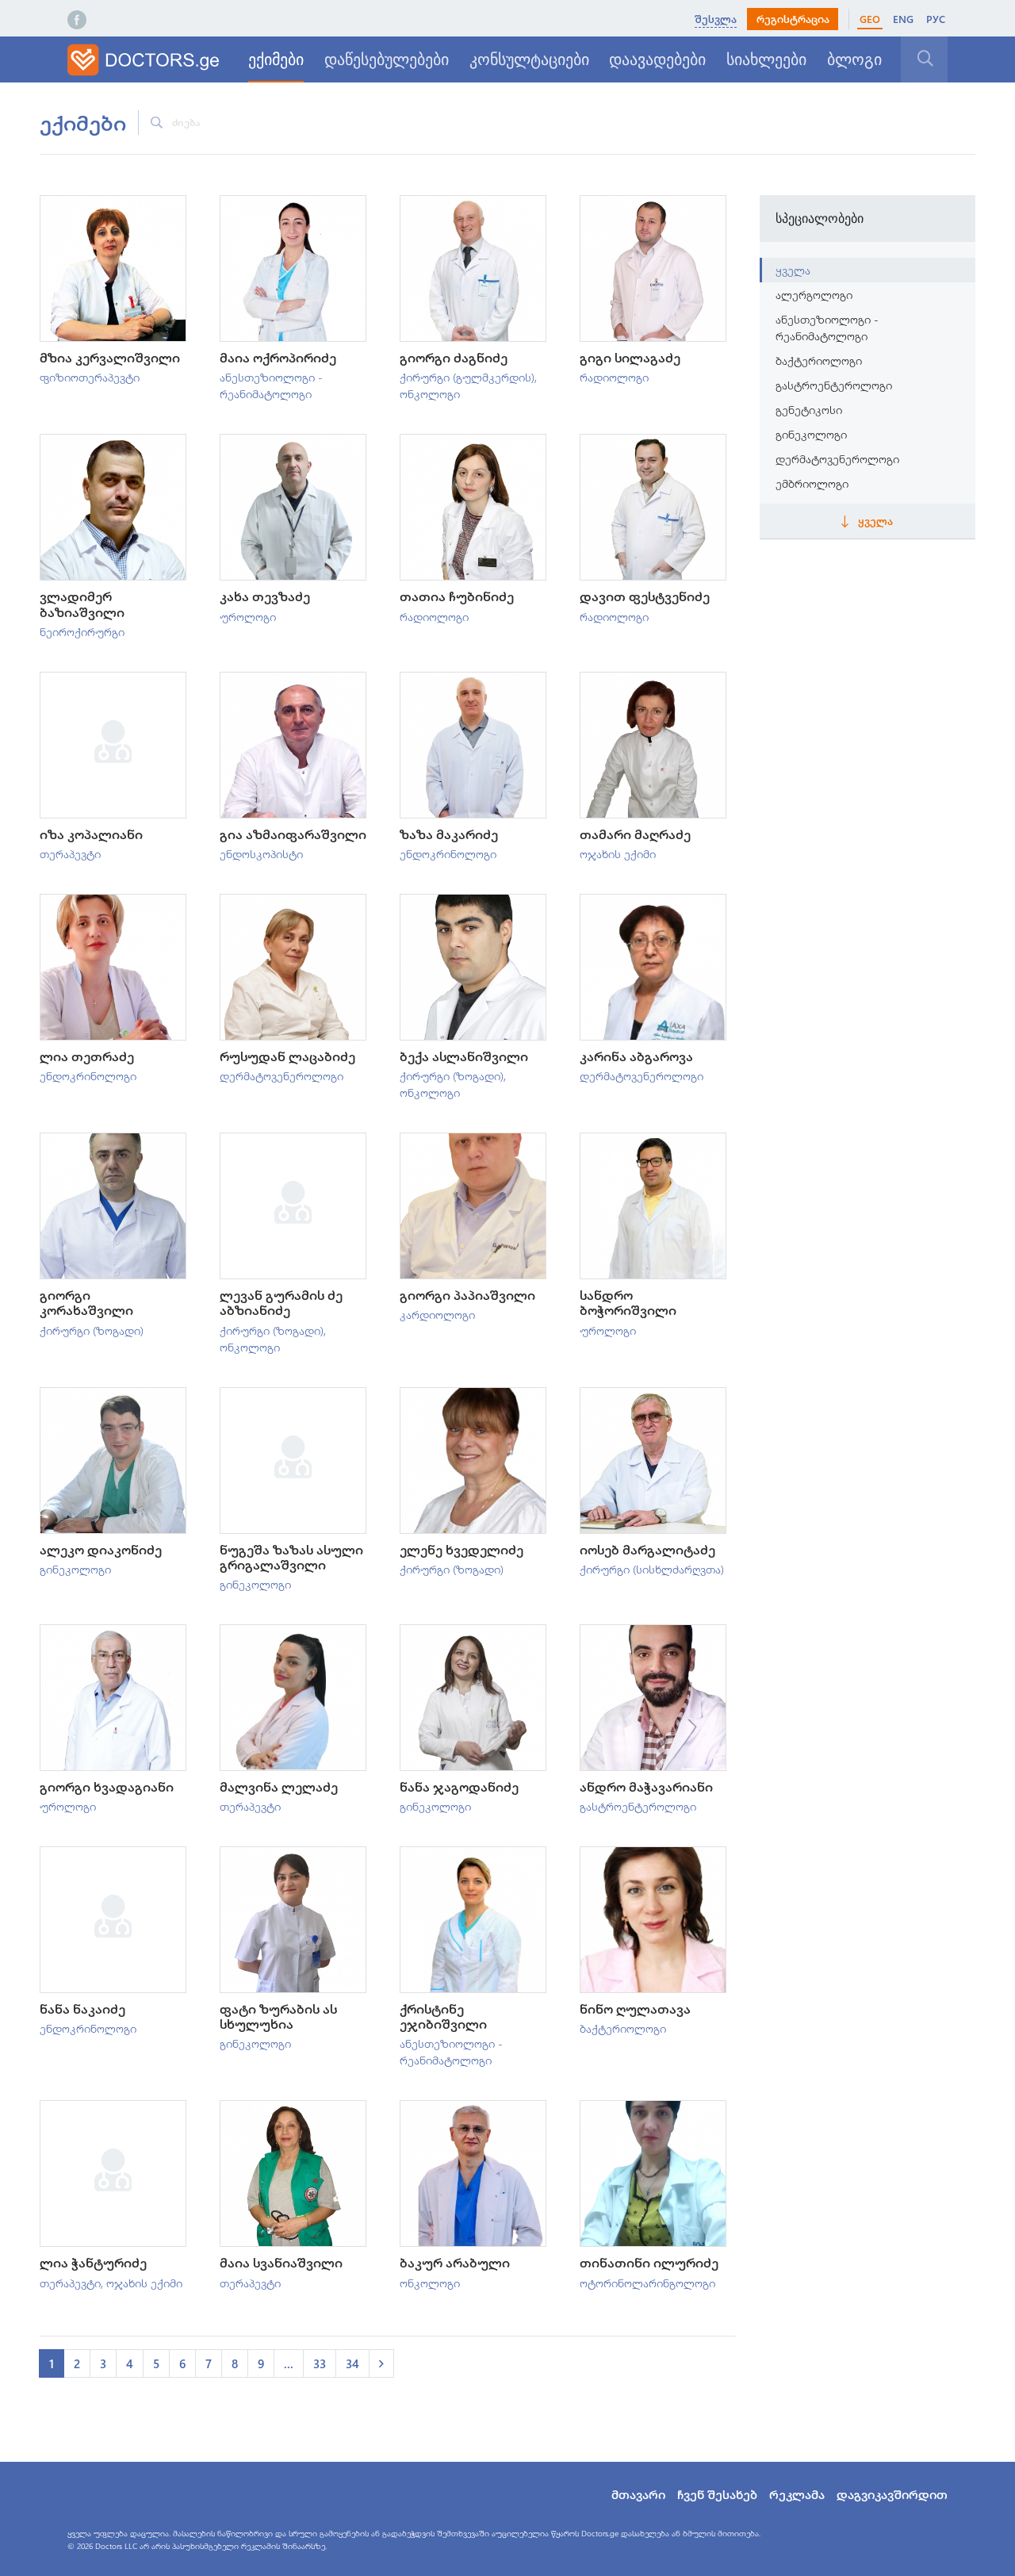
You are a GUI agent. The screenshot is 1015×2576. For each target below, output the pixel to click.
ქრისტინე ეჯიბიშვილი (443, 2016)
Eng (903, 19)
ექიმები (276, 59)
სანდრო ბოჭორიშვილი (628, 1302)
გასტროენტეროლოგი (638, 1806)
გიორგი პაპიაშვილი (467, 1295)
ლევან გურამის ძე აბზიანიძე (281, 1302)
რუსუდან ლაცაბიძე (287, 1056)
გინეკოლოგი (75, 1569)
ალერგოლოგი (814, 295)
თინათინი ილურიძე (649, 2262)
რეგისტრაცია (793, 19)
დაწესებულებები (387, 59)
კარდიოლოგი (437, 1315)
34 (352, 2363)
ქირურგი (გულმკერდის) (467, 377)
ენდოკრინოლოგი (448, 854)
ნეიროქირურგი (82, 632)
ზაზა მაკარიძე (449, 834)
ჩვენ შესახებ (717, 2494)
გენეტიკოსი (809, 410)
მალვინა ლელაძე (279, 1786)
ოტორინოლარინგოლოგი (647, 2283)
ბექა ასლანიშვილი (464, 1056)
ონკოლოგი (430, 394)
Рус (936, 19)
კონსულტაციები (529, 59)
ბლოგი (854, 59)
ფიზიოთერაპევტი (90, 377)
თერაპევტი (70, 854)
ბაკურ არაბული (455, 2262)
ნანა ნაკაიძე (82, 2009)
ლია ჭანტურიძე (93, 2262)
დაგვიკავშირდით (892, 2494)
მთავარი (638, 2494)
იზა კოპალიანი (91, 834)
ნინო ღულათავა (635, 2009)
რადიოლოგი (614, 377)
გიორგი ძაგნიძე (454, 357)
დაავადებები (657, 59)
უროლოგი (248, 617)
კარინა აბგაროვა (636, 1056)
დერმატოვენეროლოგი (282, 1076)
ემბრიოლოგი (812, 483)
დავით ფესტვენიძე (645, 596)
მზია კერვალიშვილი (110, 357)
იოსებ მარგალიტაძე (647, 1549)
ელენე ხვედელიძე (462, 1549)
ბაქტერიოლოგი (623, 2028)
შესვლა (716, 19)
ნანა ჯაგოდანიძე (459, 1786)
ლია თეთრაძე (87, 1056)
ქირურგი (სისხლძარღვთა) (652, 1569)
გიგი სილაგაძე (630, 357)
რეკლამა (797, 2494)
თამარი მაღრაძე (635, 834)
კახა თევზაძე (265, 596)
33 (320, 2363)
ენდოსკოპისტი (261, 854)
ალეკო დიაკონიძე (101, 1549)
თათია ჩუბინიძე (457, 596)
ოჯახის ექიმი (618, 854)
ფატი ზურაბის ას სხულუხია (278, 2016)
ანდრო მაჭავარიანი (646, 1786)
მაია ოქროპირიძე (278, 357)
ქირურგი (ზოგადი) (452, 1076)
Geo (870, 19)
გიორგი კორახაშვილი (86, 1302)
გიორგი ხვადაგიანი (107, 1786)
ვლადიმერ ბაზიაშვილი (82, 604)
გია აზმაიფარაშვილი (293, 834)
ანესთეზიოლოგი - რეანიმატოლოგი (827, 328)
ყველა (793, 270)
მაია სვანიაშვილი (281, 2262)
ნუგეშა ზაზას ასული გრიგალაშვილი (291, 1557)
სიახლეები (766, 59)
